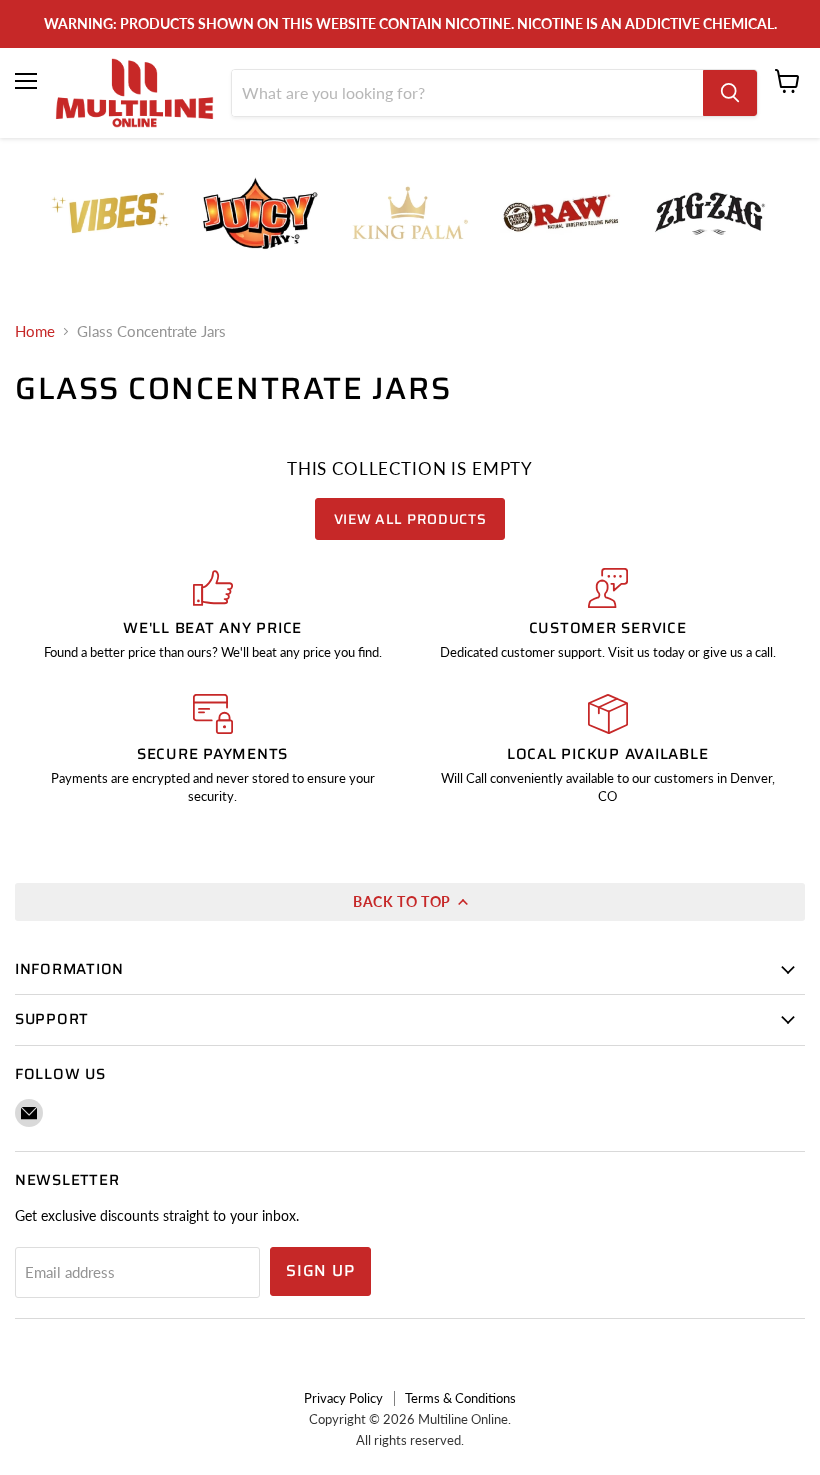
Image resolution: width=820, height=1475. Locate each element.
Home (35, 331)
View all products (410, 519)
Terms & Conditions (460, 1398)
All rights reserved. (410, 1440)
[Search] (730, 93)
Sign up (320, 1270)
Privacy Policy (343, 1398)
